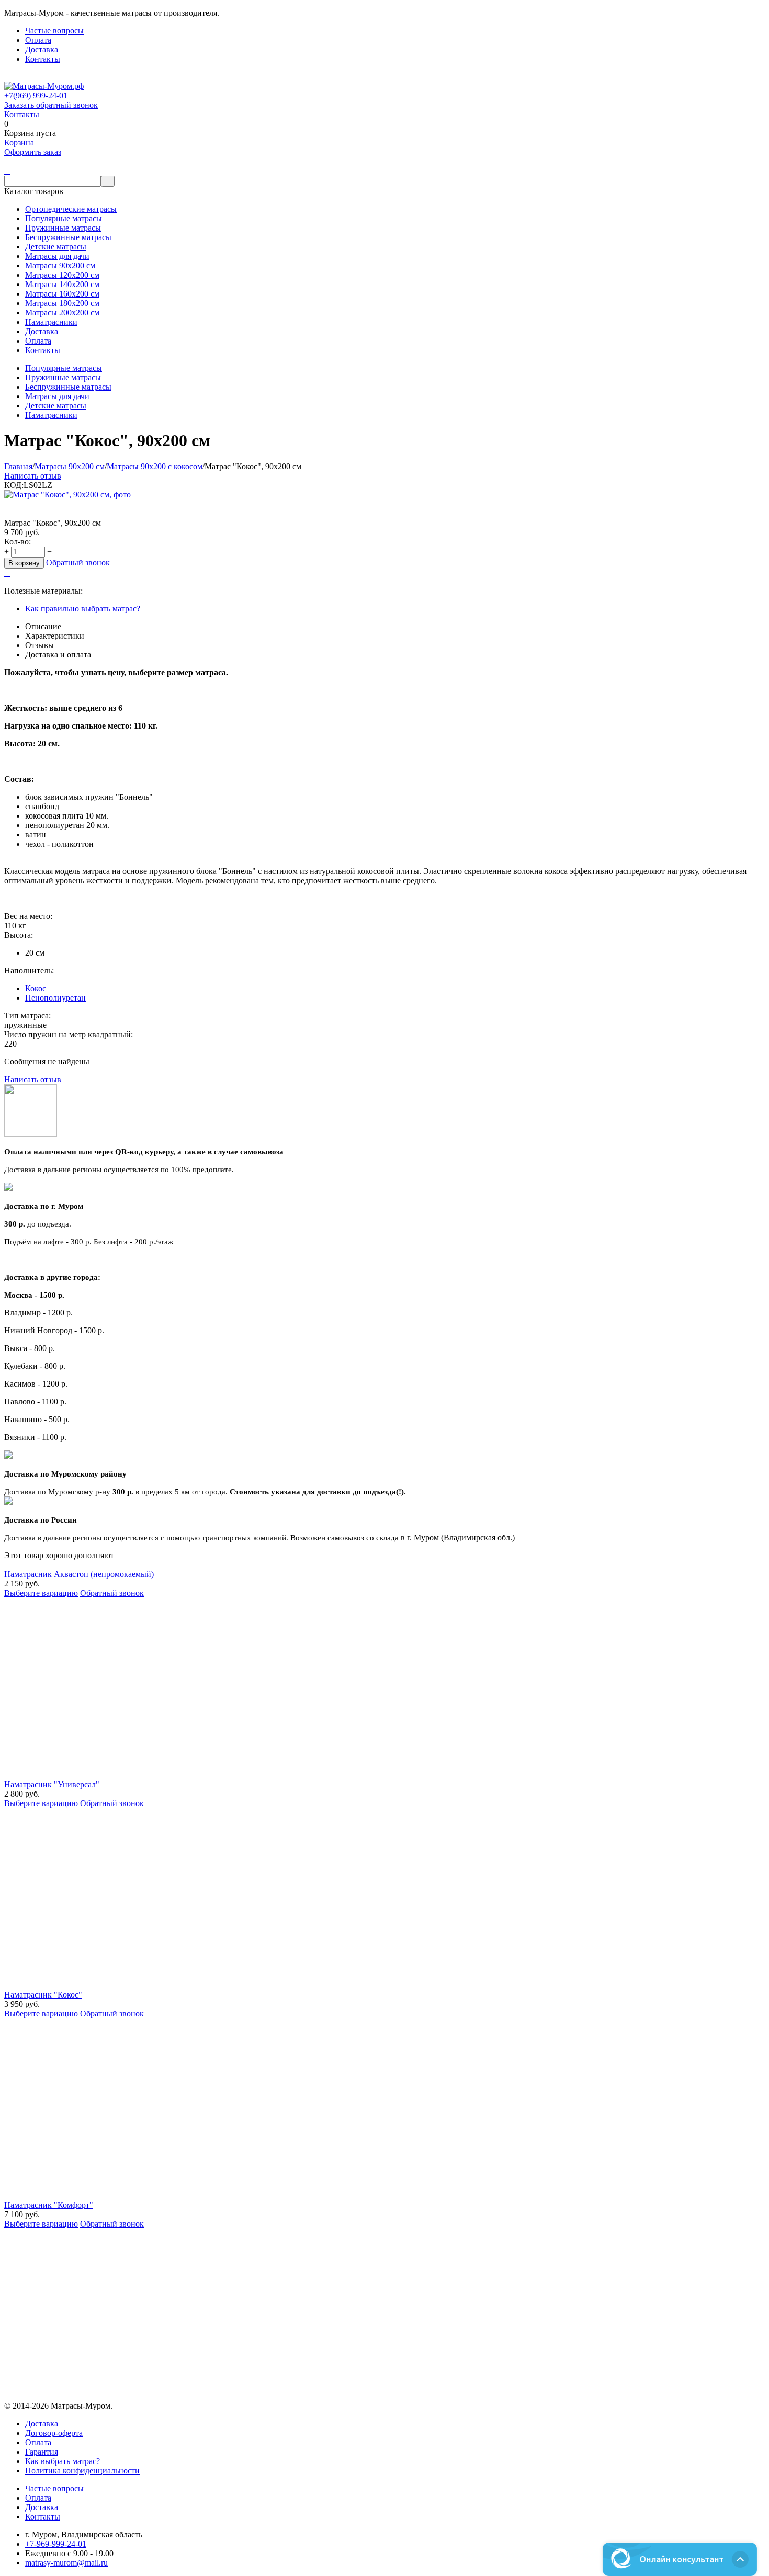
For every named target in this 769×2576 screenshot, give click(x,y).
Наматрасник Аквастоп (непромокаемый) (79, 1574)
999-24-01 (36, 95)
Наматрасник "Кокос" (43, 1995)
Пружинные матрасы (63, 377)
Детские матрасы (56, 406)
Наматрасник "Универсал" (52, 1784)
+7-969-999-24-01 (56, 2544)
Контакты (43, 59)
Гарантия (42, 2452)
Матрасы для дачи (57, 396)
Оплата (38, 40)
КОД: (14, 485)
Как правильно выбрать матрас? (83, 609)
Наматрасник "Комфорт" (49, 2205)
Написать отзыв (33, 476)
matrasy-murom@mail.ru (66, 2563)
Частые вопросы (54, 31)
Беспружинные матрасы (68, 387)
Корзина (19, 143)
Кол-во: (18, 542)
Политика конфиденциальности (82, 2471)
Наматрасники (51, 415)
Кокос (36, 988)
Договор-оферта (54, 2433)
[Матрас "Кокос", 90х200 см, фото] (69, 495)
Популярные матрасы (64, 368)
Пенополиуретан (55, 998)
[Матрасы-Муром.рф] (44, 86)
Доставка (42, 49)
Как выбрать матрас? (63, 2461)
